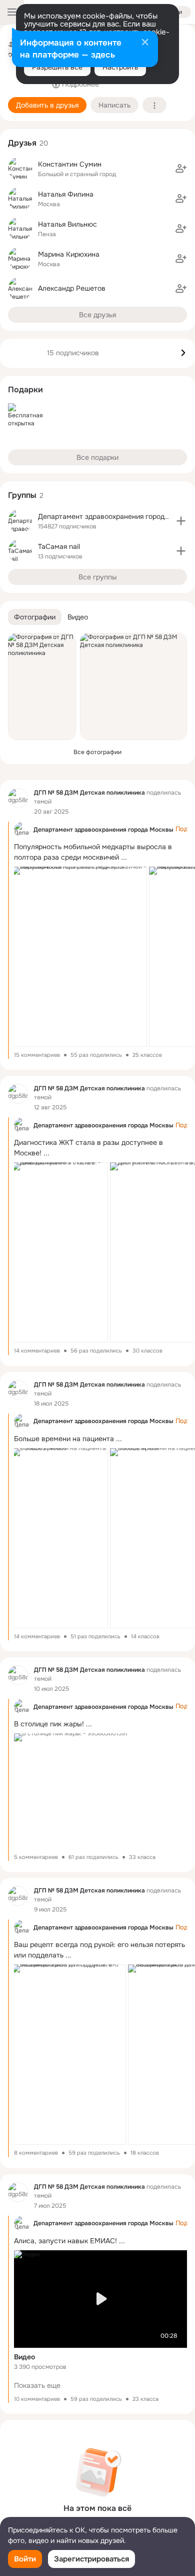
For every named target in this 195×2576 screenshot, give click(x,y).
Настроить (120, 67)
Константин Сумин (70, 164)
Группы (22, 495)
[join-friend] (181, 169)
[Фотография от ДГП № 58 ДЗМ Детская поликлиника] (42, 687)
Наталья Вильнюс (67, 224)
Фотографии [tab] (35, 617)
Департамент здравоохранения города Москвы (103, 830)
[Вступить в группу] (181, 521)
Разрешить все (57, 67)
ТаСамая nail (59, 546)
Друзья (22, 143)
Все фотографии (97, 752)
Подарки (25, 390)
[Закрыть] (145, 43)
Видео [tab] (78, 617)
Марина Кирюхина (69, 254)
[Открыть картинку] (79, 957)
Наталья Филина (66, 194)
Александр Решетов (72, 288)
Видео (24, 2357)
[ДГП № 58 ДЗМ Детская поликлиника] (18, 798)
